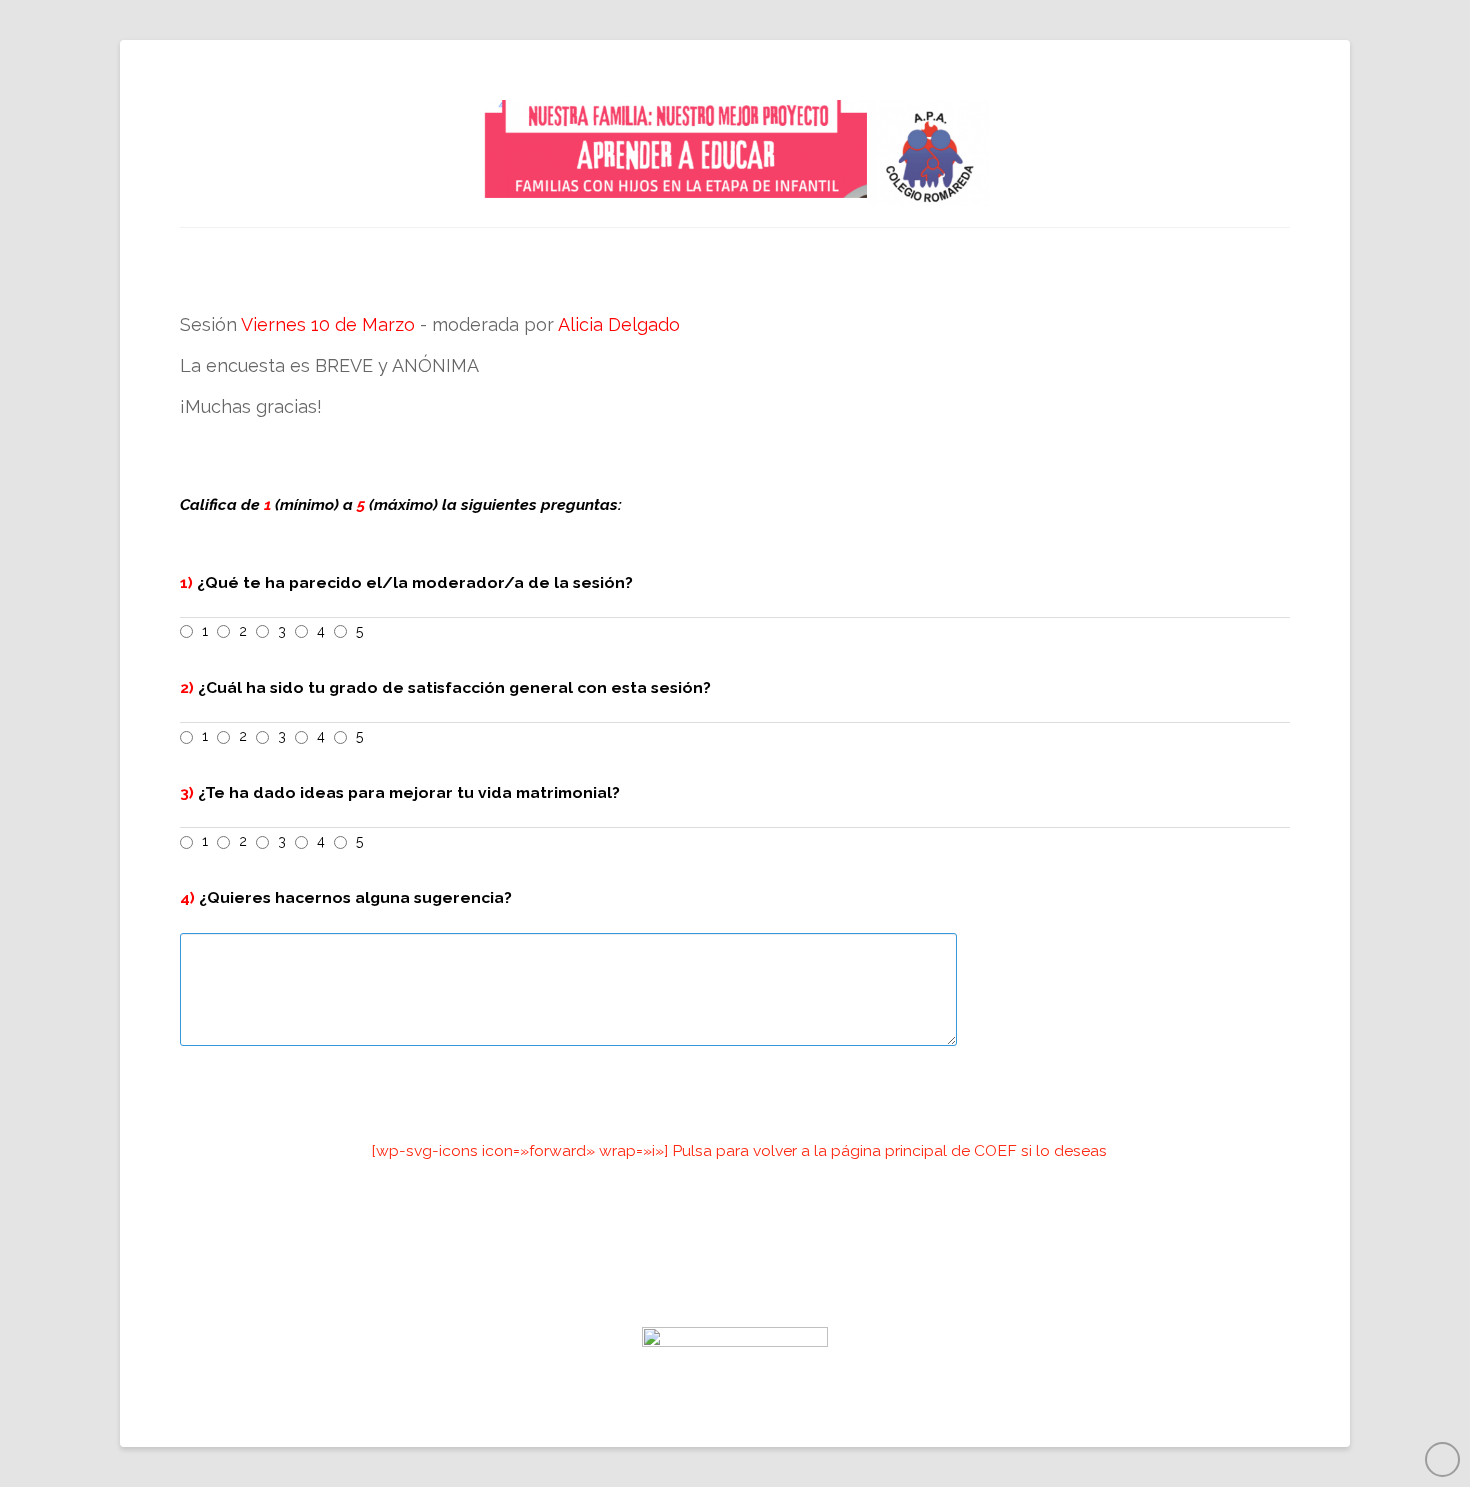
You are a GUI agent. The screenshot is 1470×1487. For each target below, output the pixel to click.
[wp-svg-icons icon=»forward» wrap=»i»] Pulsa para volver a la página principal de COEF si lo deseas (739, 1150)
